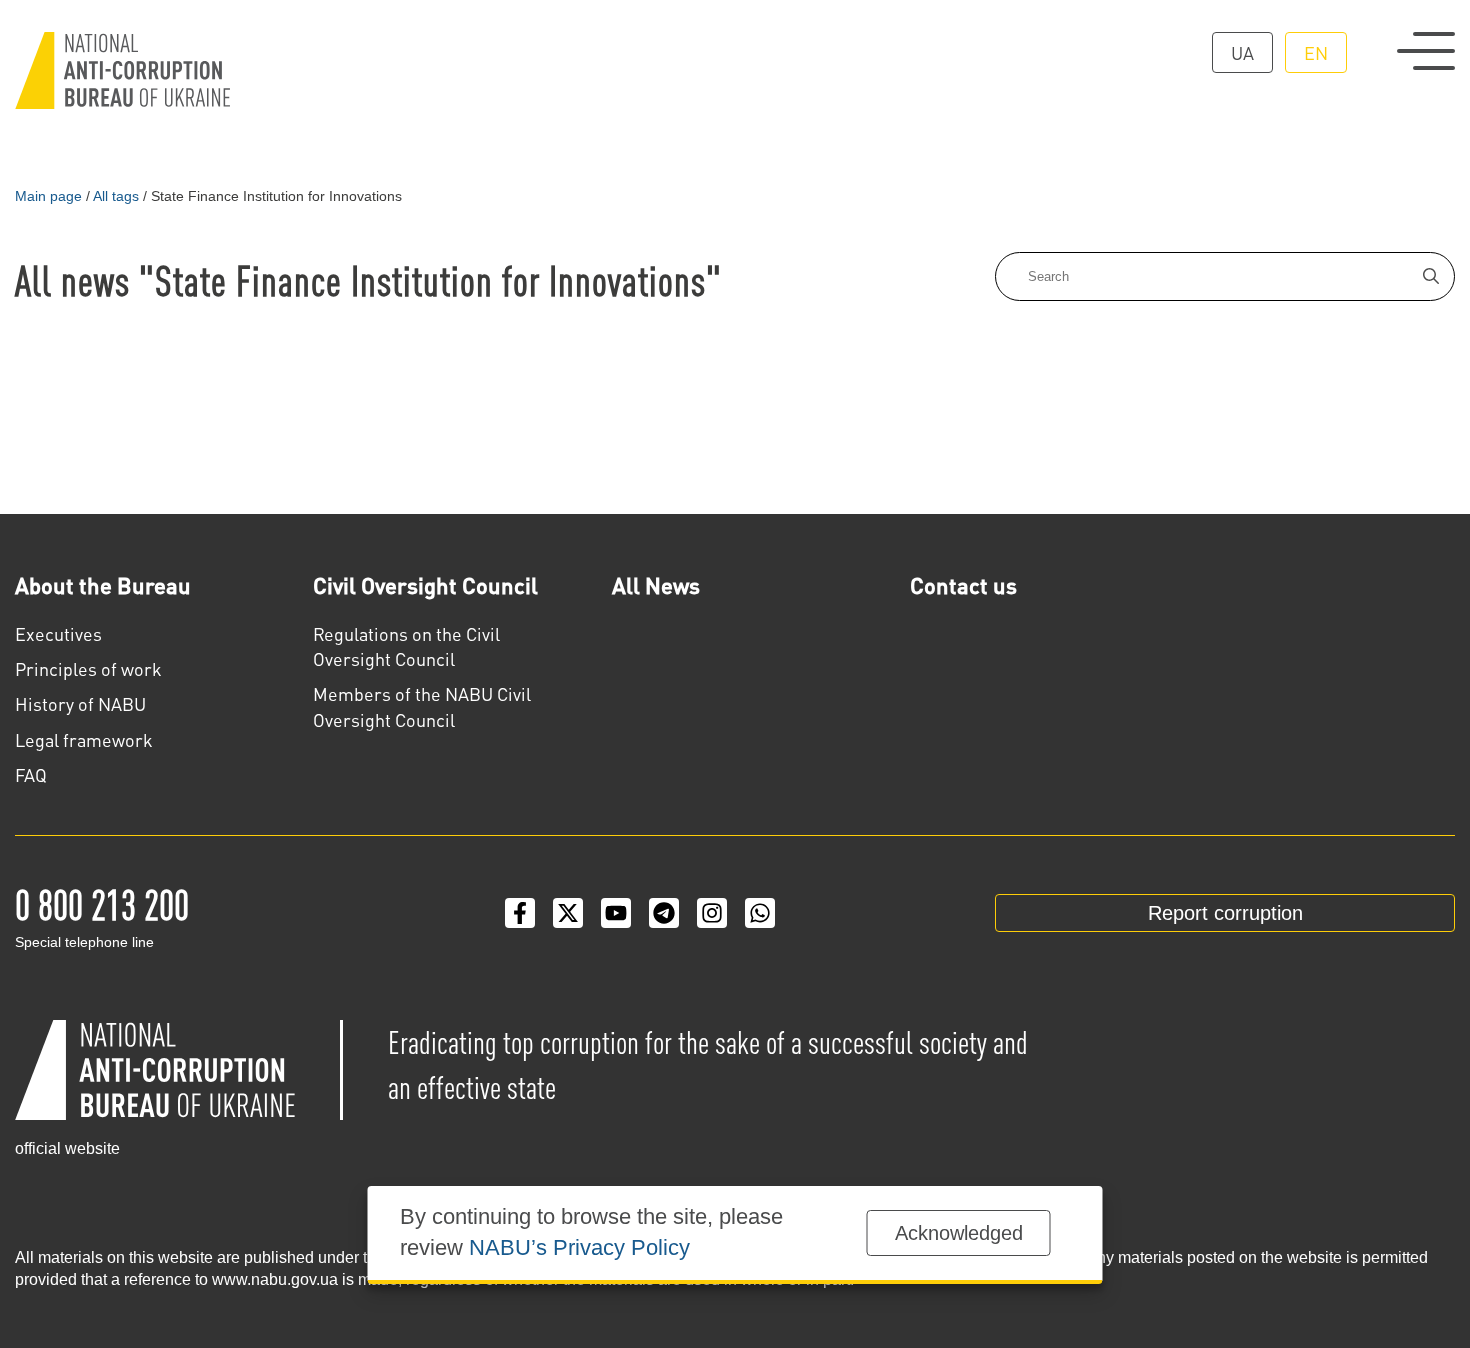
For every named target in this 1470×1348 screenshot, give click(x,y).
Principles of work (88, 668)
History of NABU (80, 703)
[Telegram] (664, 913)
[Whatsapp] (760, 913)
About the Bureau (103, 585)
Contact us (963, 585)
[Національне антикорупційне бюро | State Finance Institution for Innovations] (122, 70)
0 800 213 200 (102, 903)
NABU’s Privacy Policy (579, 1247)
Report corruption (1225, 913)
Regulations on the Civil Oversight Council (406, 646)
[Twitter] (568, 913)
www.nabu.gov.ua (275, 1279)
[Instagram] (712, 913)
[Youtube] (616, 913)
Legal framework (84, 739)
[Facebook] (520, 913)
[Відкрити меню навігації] (1426, 51)
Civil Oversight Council (425, 585)
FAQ (31, 774)
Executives (58, 633)
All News (656, 585)
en (1316, 52)
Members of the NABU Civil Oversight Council (422, 706)
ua (1242, 52)
